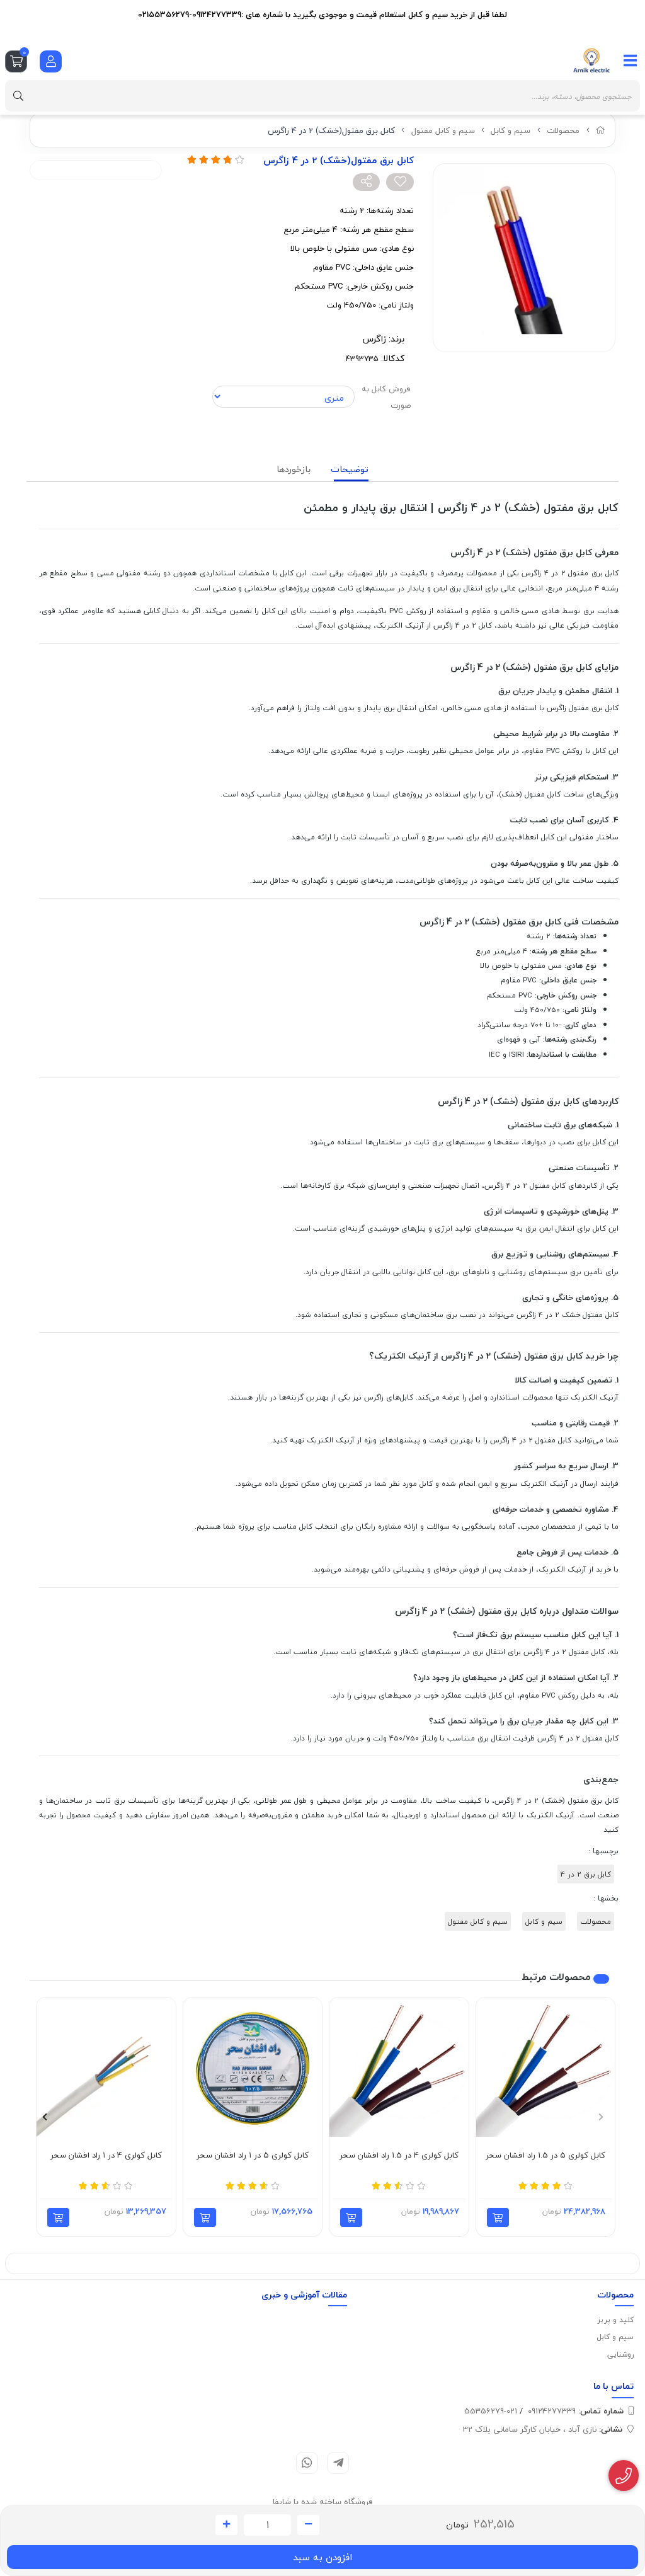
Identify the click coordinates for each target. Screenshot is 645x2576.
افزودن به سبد (322, 2557)
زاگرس (374, 339)
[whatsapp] (307, 2463)
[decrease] (308, 2525)
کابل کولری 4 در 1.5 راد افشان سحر (399, 2156)
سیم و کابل (511, 130)
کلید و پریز (616, 2320)
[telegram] (338, 2463)
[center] (18, 96)
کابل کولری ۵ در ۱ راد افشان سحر (253, 2156)
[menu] (631, 60)
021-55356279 (491, 2411)
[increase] (226, 2525)
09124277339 (576, 2411)
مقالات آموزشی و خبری (304, 2295)
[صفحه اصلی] (601, 130)
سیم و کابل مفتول (443, 130)
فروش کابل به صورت (386, 397)
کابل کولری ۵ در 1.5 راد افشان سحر (545, 2156)
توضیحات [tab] (350, 469)
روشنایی (620, 2355)
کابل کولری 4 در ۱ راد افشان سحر (106, 2156)
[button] (601, 2117)
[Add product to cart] (498, 2217)
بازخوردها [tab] (294, 469)
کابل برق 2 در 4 (586, 1874)
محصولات (563, 130)
